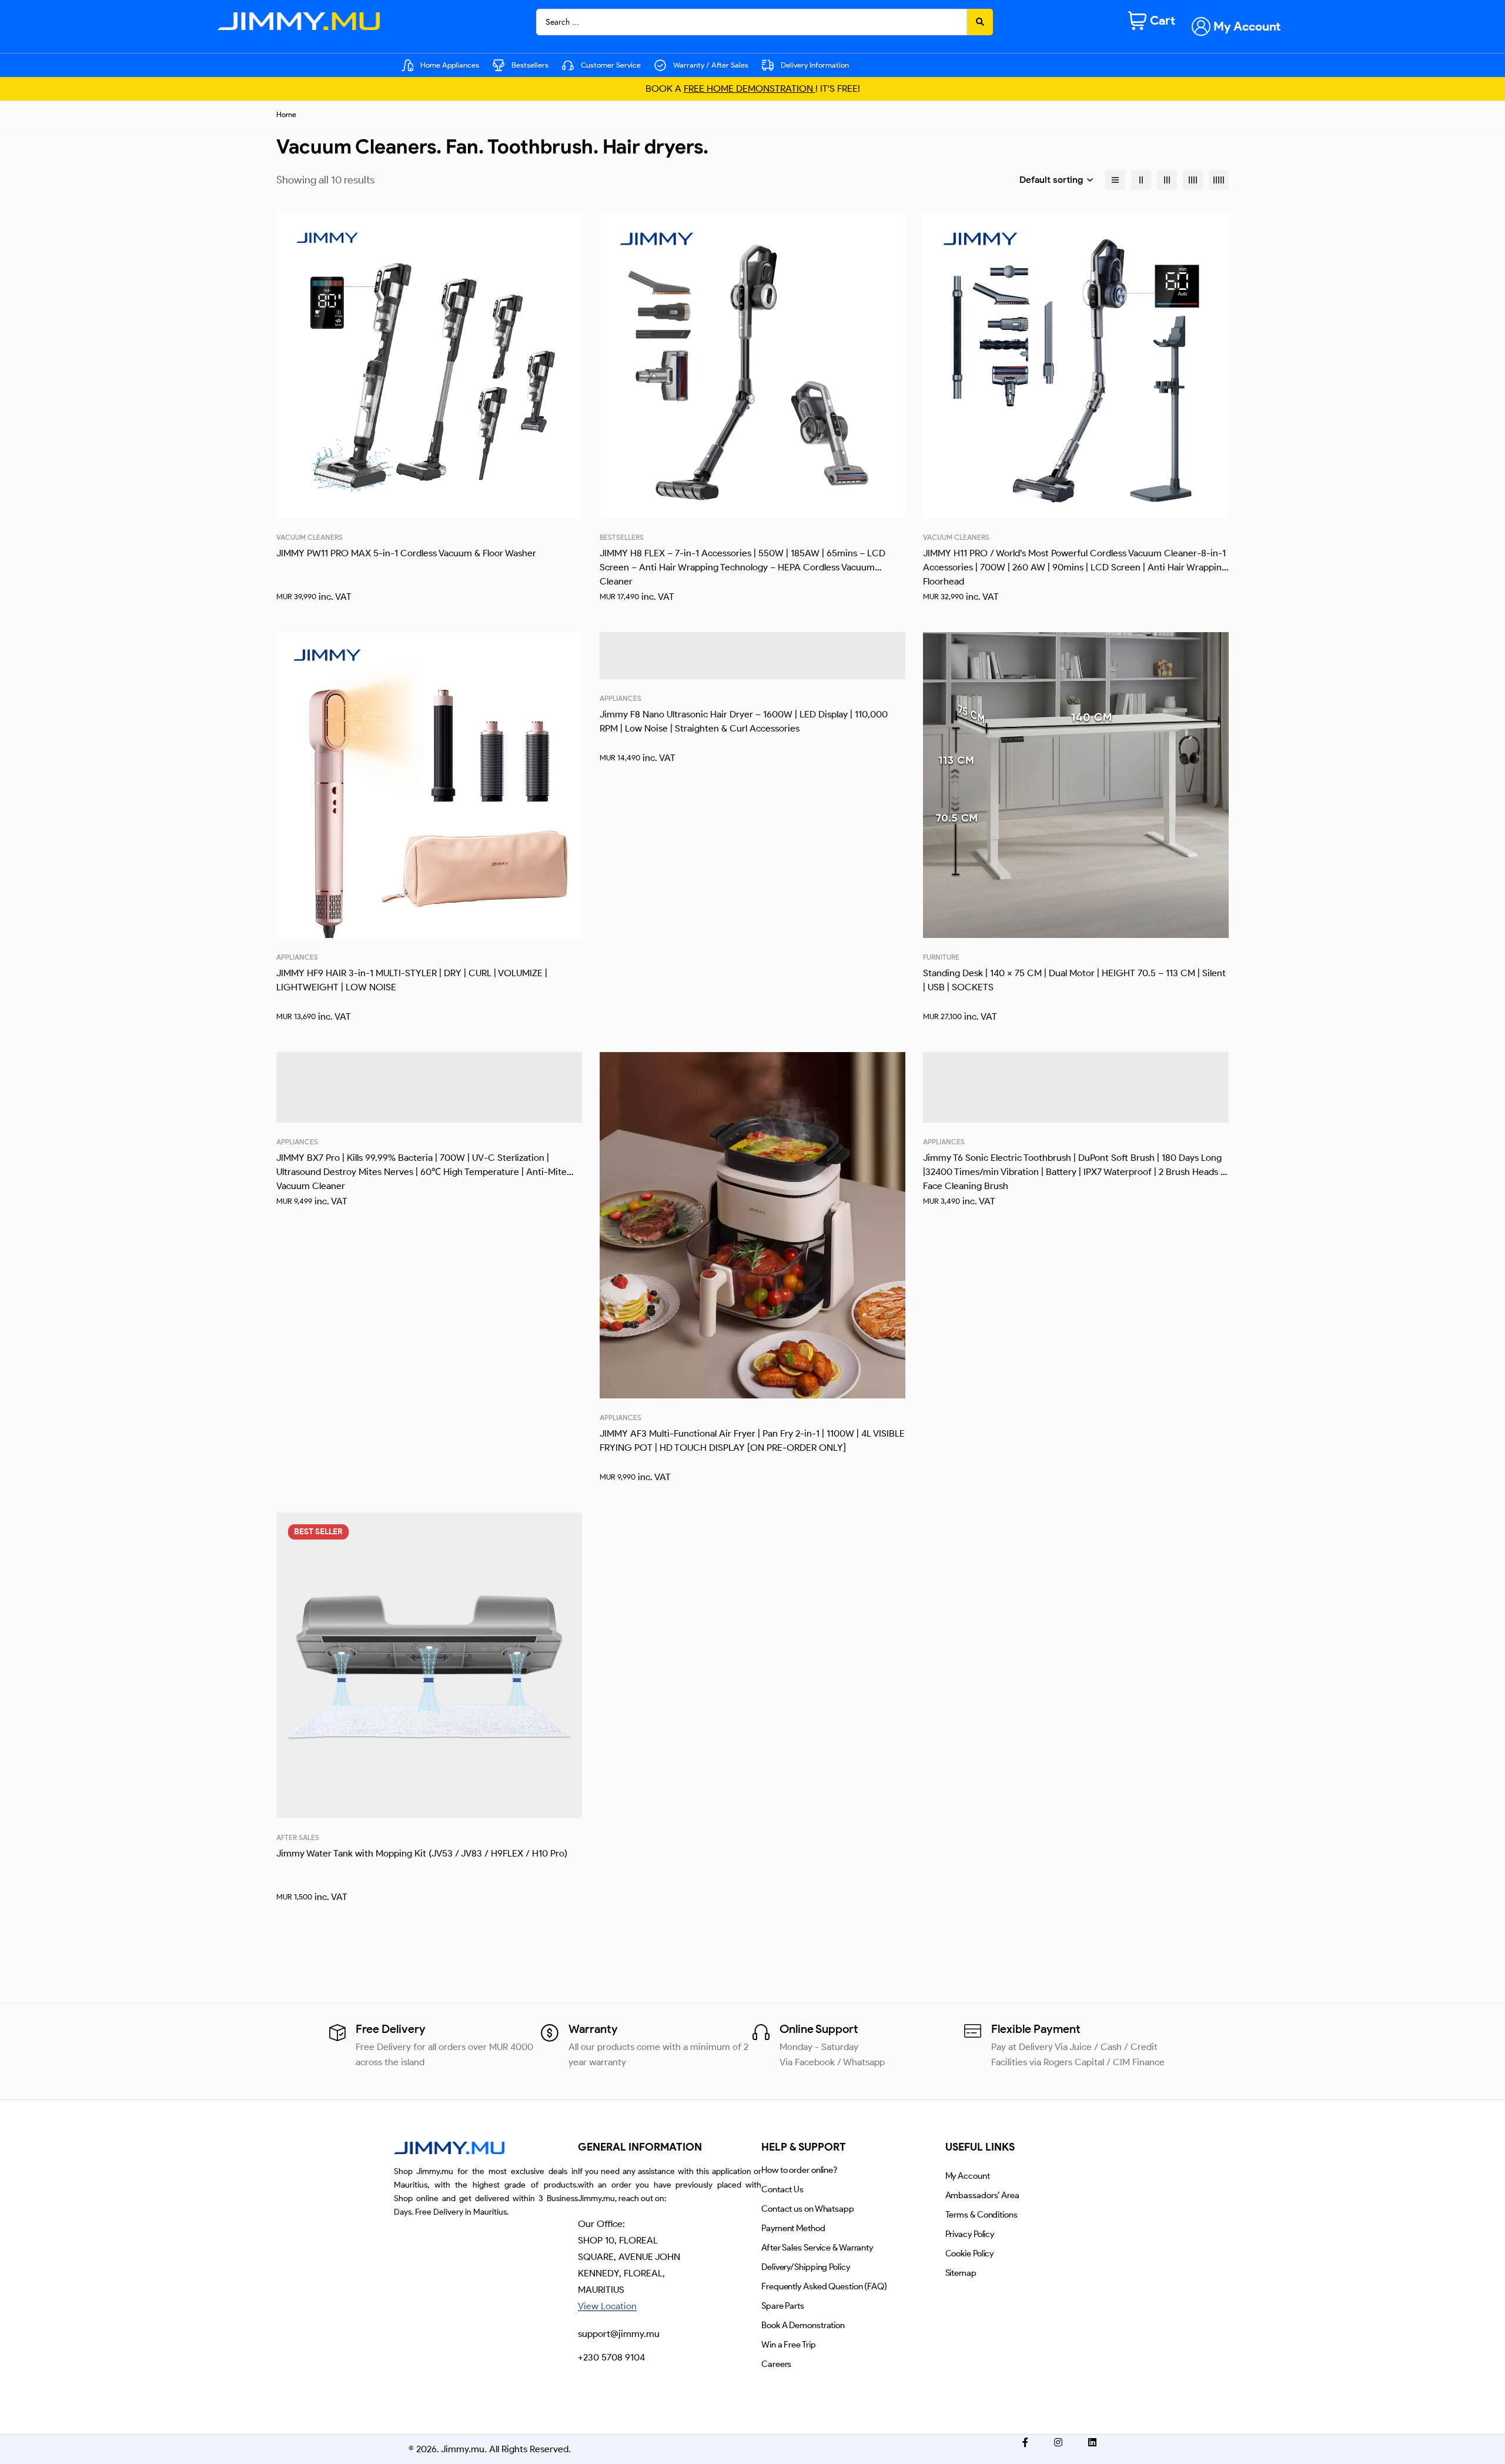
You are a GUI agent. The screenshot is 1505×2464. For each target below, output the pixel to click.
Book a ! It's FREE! (753, 89)
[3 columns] (1167, 180)
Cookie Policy (970, 2253)
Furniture (941, 957)
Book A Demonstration (803, 2325)
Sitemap (961, 2273)
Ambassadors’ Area (982, 2195)
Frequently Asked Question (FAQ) (824, 2286)
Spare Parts (783, 2306)
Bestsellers (622, 537)
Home (286, 114)
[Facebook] (1025, 2442)
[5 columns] (1219, 180)
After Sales (298, 1837)
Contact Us (782, 2189)
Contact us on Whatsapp (808, 2209)
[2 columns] (1141, 180)
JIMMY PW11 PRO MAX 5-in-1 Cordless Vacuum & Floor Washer (406, 553)
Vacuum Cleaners (310, 537)
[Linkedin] (1092, 2442)
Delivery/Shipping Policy (806, 2267)
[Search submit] (980, 22)
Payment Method (793, 2228)
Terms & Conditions (981, 2215)
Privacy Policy (970, 2234)
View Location (607, 2306)
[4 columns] (1193, 180)
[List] (1115, 180)
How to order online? (799, 2170)
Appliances (297, 957)
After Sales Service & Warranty (817, 2248)
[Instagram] (1058, 2442)
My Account (968, 2176)
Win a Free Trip (789, 2345)
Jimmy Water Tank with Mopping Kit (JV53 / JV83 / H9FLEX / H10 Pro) (422, 1853)
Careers (776, 2364)
